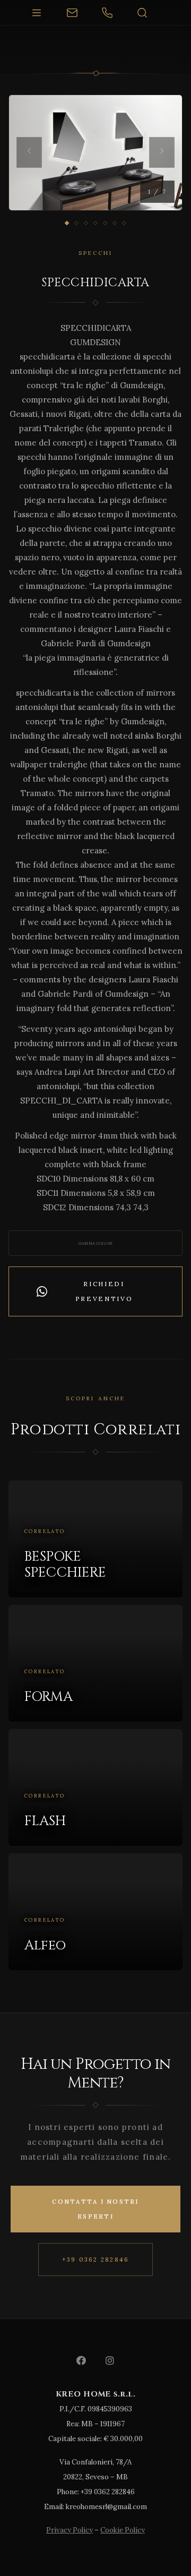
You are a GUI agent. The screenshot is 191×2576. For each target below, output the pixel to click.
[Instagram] (110, 2360)
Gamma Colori (95, 1243)
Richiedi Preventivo (104, 1291)
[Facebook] (81, 2360)
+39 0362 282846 (96, 2260)
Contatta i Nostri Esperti (95, 2209)
